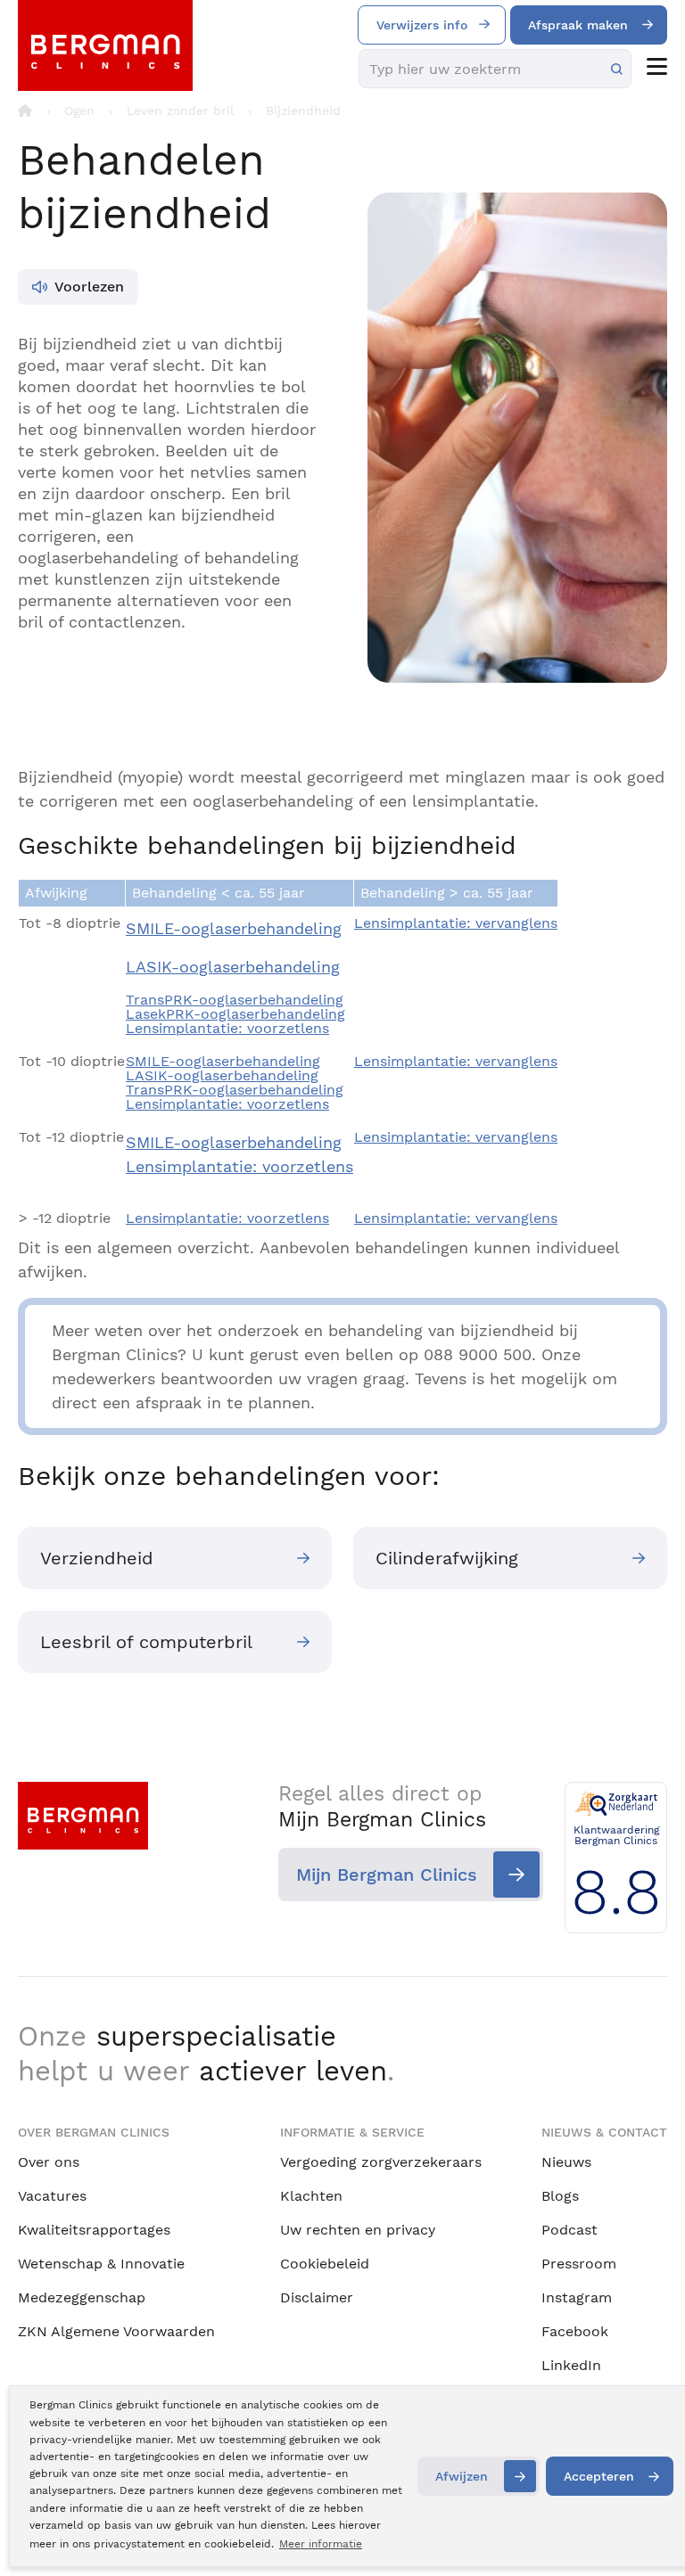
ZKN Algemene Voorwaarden (116, 2331)
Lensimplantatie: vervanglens (456, 923)
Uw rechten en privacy (358, 2230)
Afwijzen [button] (462, 2476)
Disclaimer (317, 2297)
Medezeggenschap (82, 2297)
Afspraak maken (578, 25)
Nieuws (566, 2162)
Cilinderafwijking (447, 1558)
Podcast (569, 2230)
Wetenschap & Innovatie (101, 2264)
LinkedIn (571, 2365)
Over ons (49, 2162)
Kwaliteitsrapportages (94, 2230)
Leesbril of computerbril (146, 1642)
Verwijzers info (422, 25)
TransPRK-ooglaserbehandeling (235, 1000)
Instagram (577, 2297)
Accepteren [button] (599, 2476)
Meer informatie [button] (321, 2544)
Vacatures (52, 2196)
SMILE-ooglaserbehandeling (234, 928)
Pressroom (579, 2264)
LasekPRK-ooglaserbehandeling (235, 1014)
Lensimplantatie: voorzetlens (227, 1028)
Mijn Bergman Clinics (387, 1875)
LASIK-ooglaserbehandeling (233, 967)
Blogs (560, 2196)
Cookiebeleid (325, 2264)
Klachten (311, 2196)
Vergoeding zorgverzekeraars (381, 2162)
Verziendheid (97, 1558)
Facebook (575, 2331)
